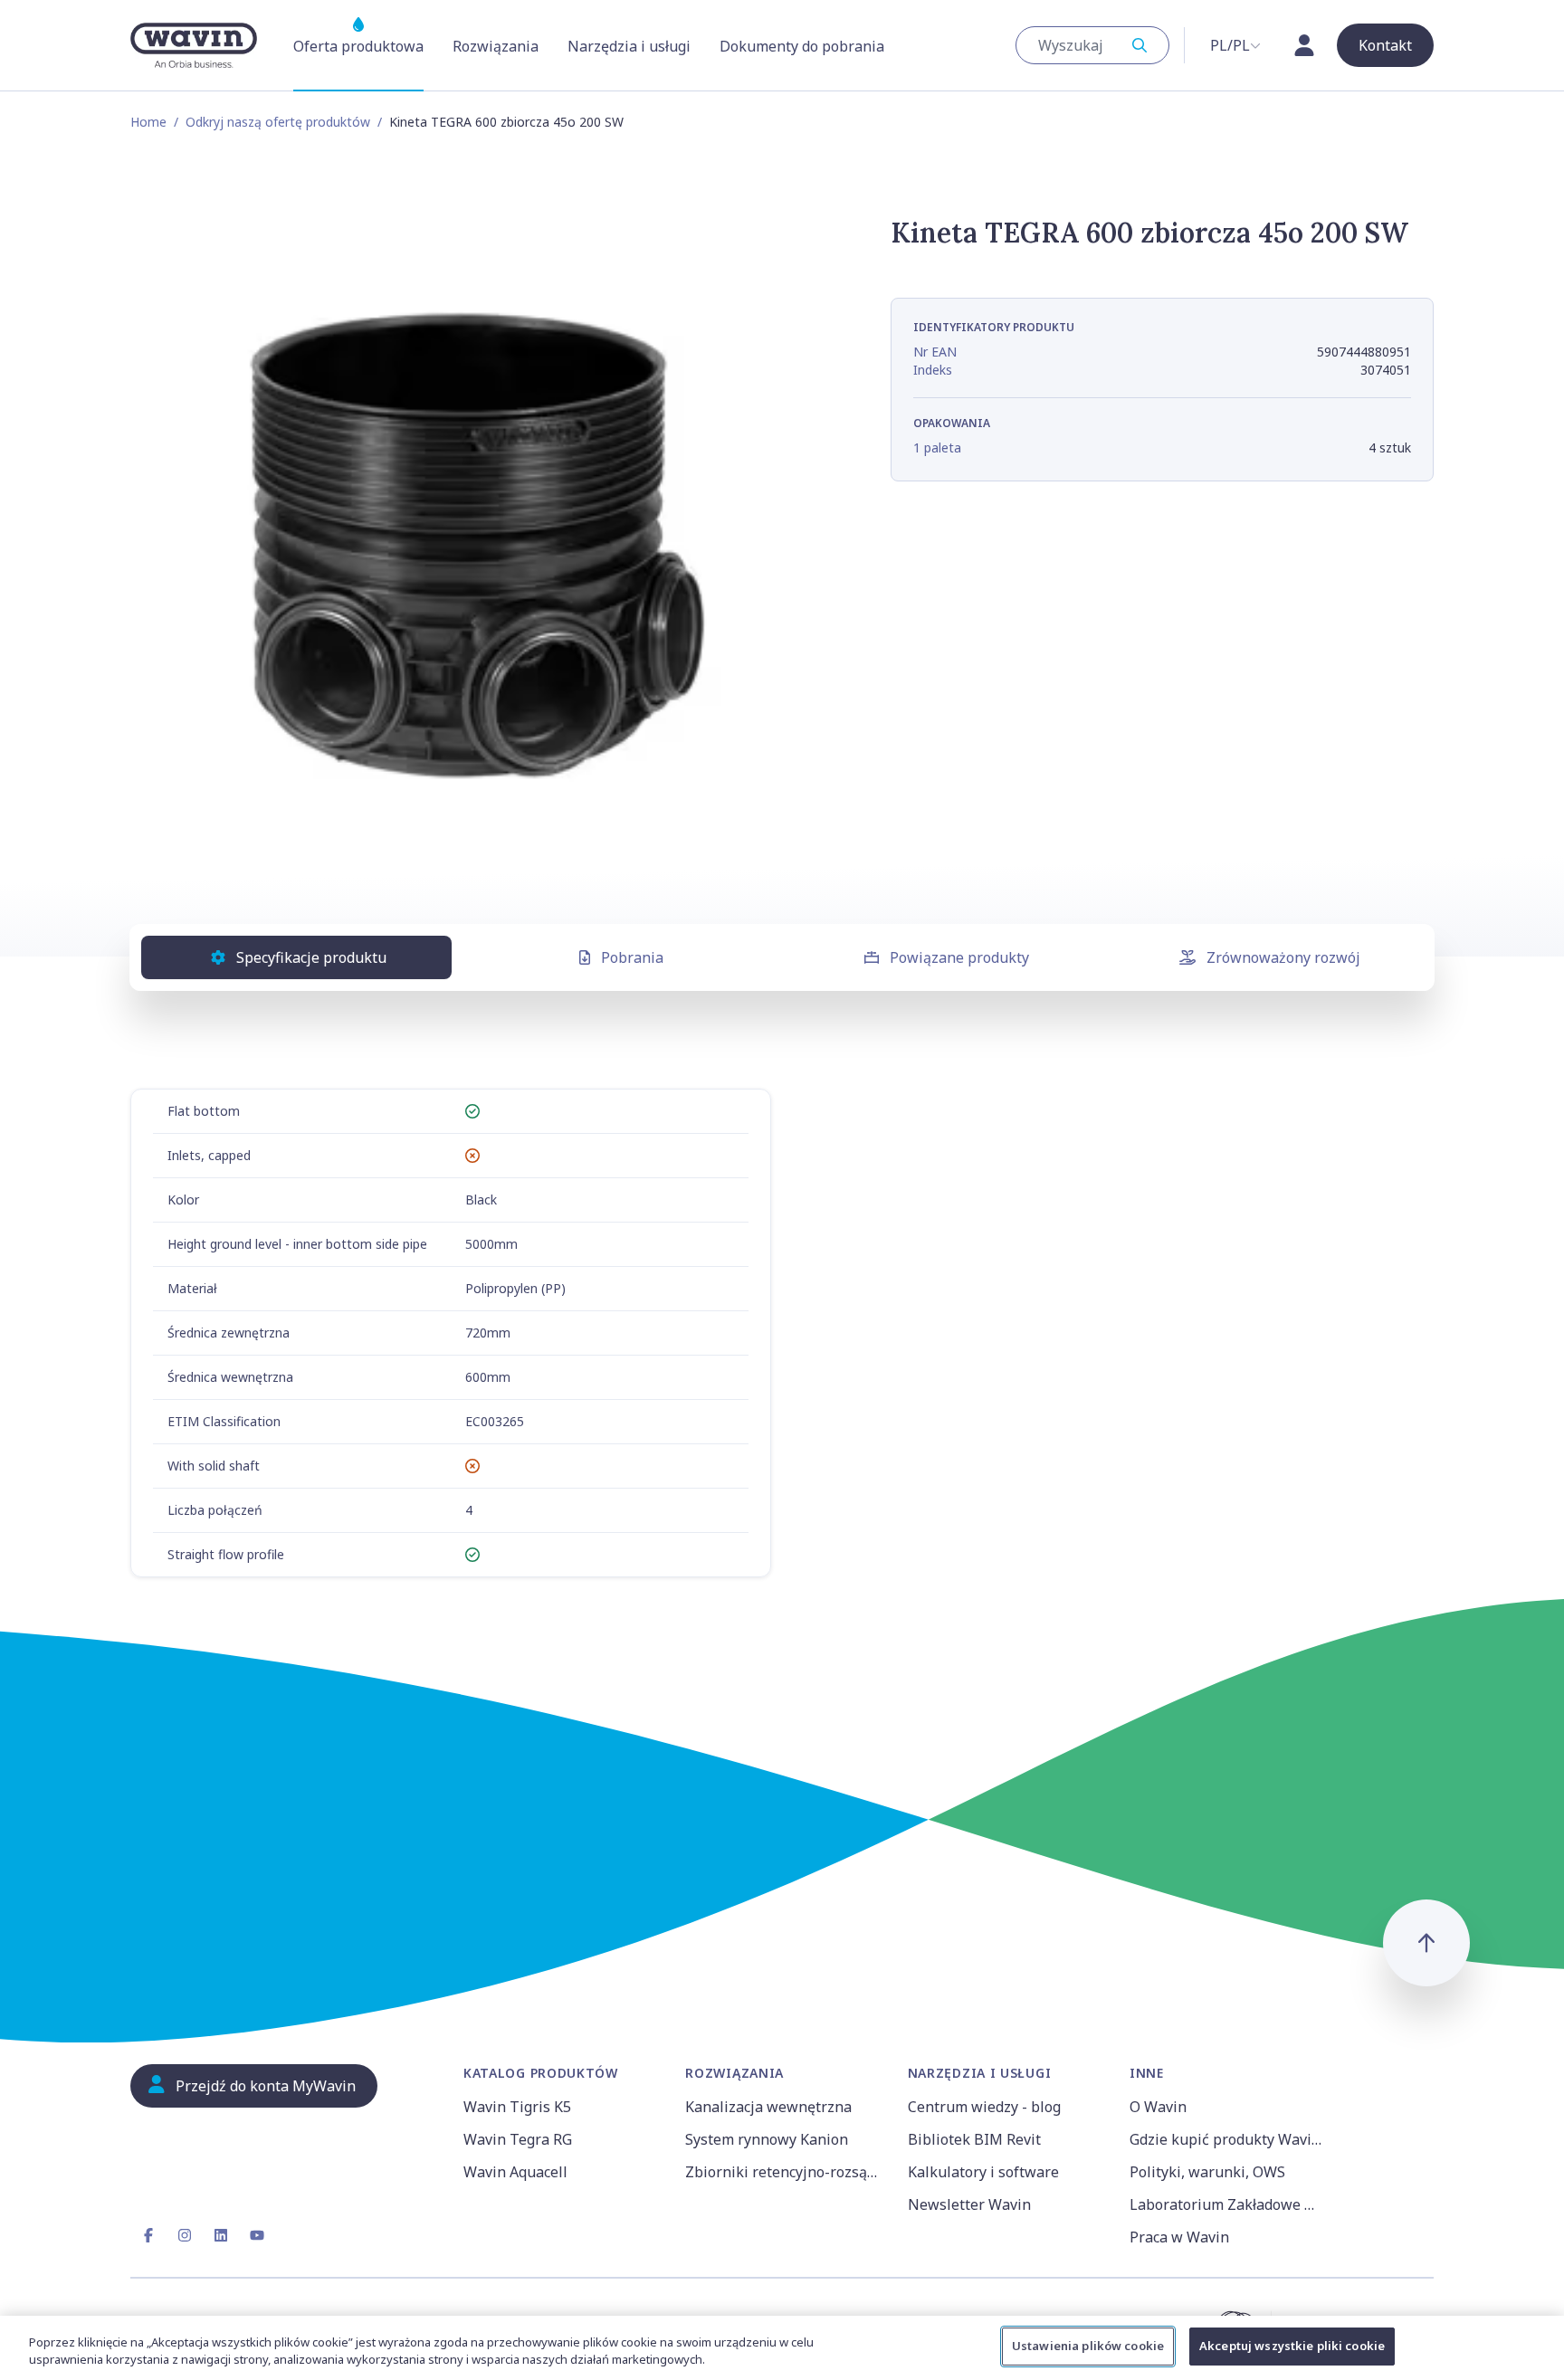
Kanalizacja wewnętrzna (768, 2107)
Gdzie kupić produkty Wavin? (1228, 2139)
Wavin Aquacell (515, 2172)
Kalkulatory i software (983, 2172)
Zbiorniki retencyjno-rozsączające (785, 2172)
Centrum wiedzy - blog (984, 2107)
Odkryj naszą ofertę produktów (278, 122)
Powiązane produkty (959, 957)
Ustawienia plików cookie (1088, 2346)
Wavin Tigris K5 (517, 2107)
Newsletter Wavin (969, 2204)
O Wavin (1158, 2107)
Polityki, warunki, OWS (1207, 2172)
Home (148, 122)
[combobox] (1092, 45)
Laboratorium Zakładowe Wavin (1230, 2204)
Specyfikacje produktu (311, 957)
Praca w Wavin (1179, 2237)
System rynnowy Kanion (767, 2139)
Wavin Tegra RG (518, 2139)
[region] (782, 2348)
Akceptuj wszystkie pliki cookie (1292, 2346)
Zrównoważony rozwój (1283, 957)
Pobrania (632, 957)
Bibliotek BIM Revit (974, 2139)
